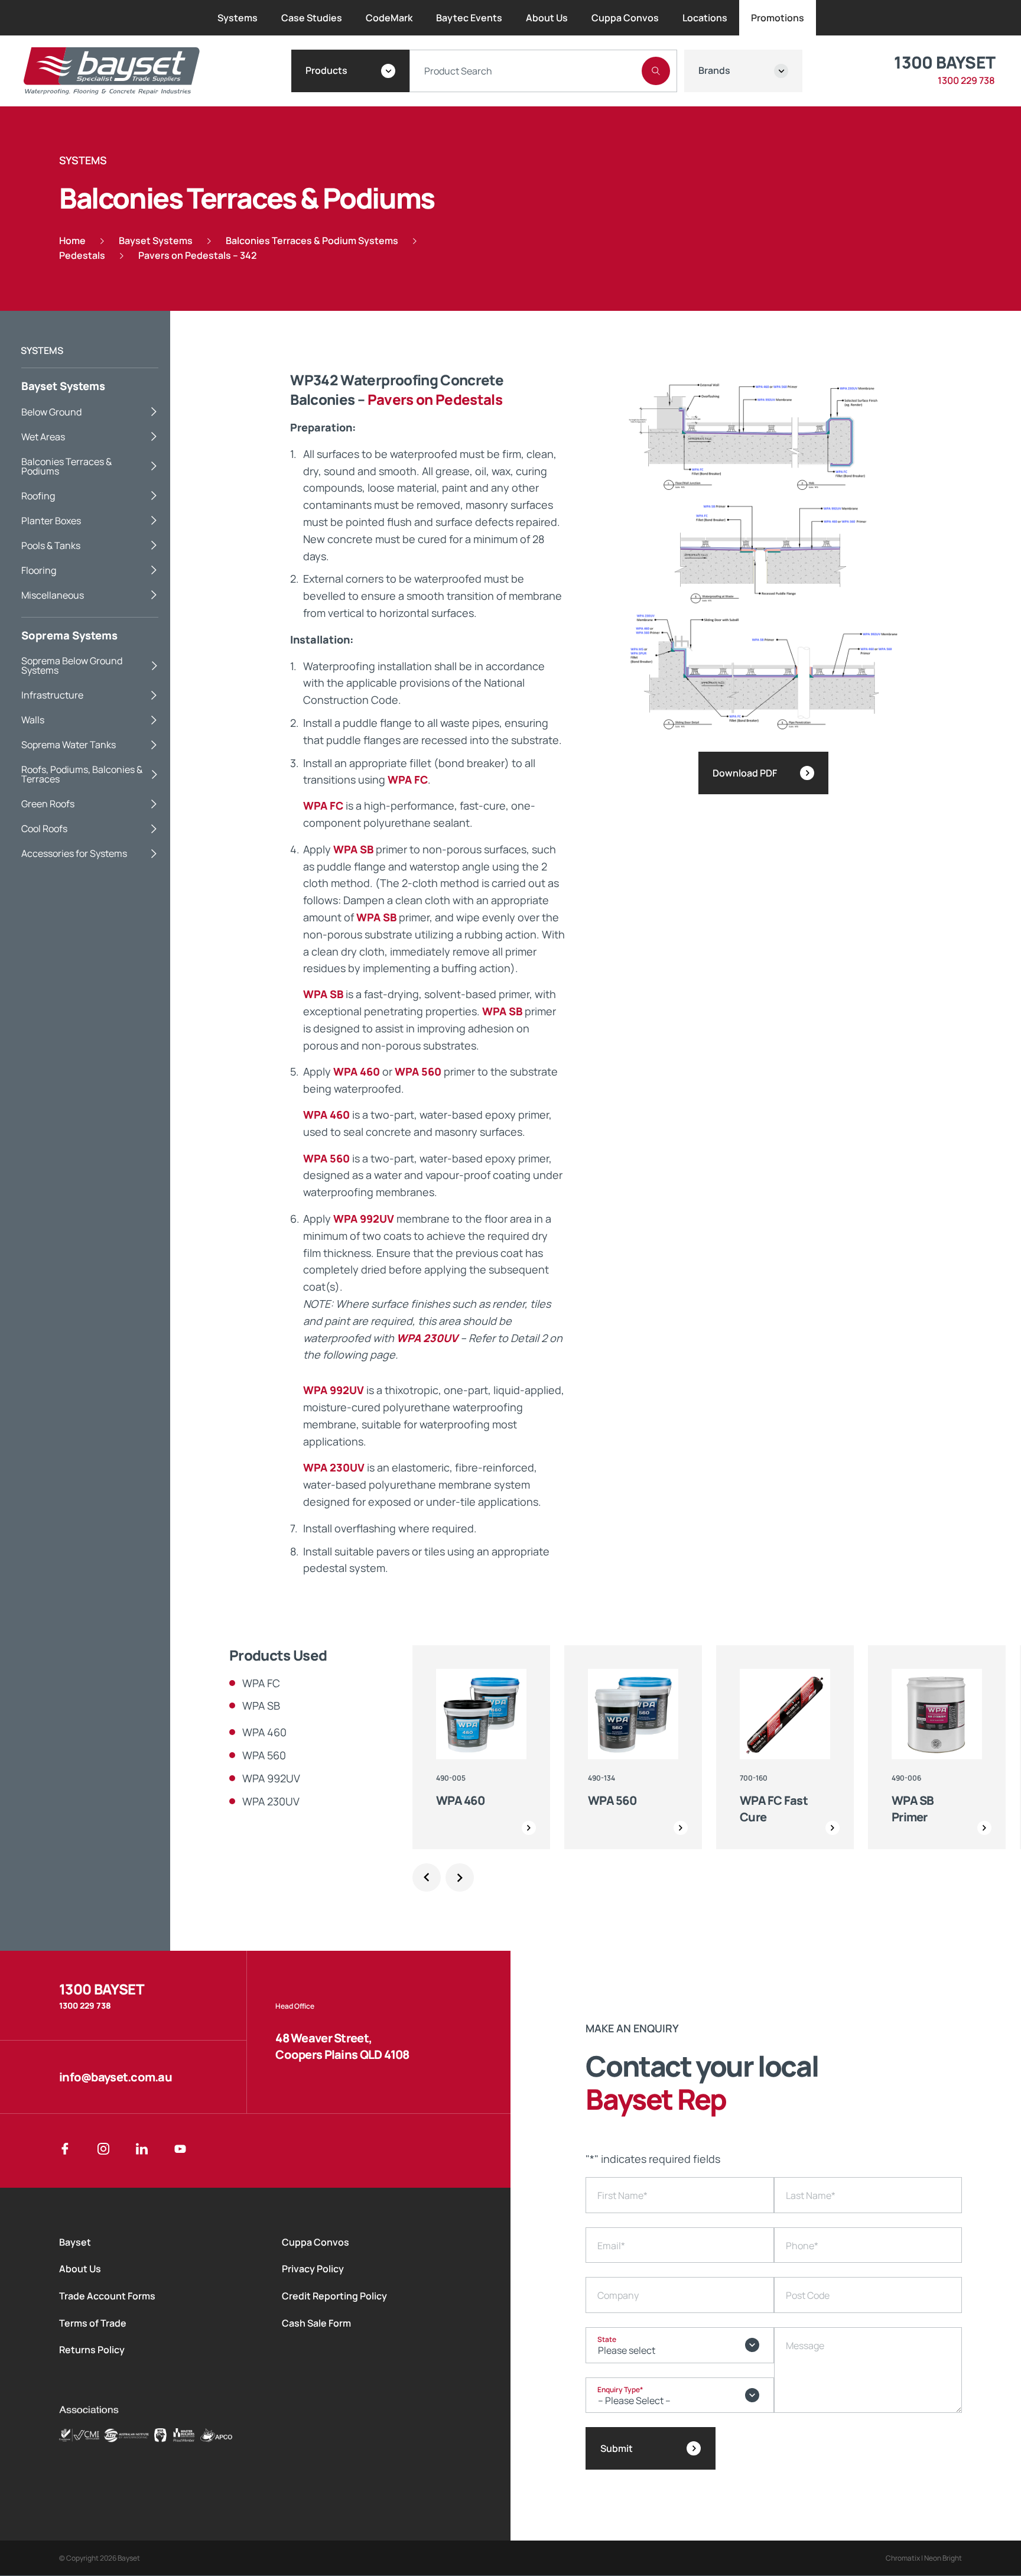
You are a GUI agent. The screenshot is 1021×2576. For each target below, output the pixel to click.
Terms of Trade (93, 2323)
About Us (80, 2269)
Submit (617, 2448)
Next (460, 1877)
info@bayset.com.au (116, 2077)
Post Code (808, 2295)
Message (805, 2346)
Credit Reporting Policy (334, 2296)
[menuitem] (238, 18)
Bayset (75, 2242)
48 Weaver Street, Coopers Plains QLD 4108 (342, 2046)
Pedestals (82, 255)
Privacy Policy (313, 2269)
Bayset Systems (156, 241)
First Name (622, 2195)
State (607, 2339)
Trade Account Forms (107, 2296)
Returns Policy (92, 2350)
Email (611, 2246)
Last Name (811, 2195)
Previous (427, 1877)
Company (618, 2295)
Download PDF (745, 773)
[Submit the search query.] (656, 71)
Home (72, 241)
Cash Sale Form (316, 2323)
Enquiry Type (620, 2390)
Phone (802, 2246)
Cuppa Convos (316, 2242)
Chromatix (903, 2558)
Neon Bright (943, 2558)
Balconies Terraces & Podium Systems (312, 241)
